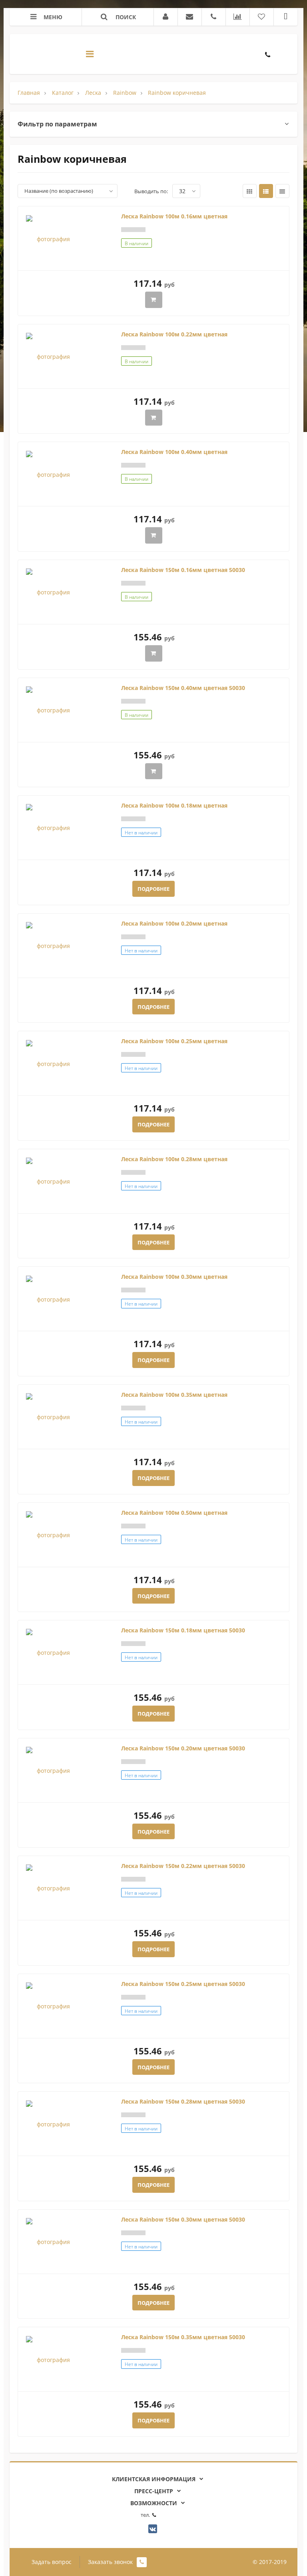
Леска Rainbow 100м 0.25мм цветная (174, 1041)
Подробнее (153, 889)
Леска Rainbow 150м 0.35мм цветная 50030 (183, 2337)
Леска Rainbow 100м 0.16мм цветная (174, 216)
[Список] (266, 191)
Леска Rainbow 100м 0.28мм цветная (174, 1159)
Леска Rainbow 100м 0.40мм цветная (174, 452)
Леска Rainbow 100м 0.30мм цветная (174, 1277)
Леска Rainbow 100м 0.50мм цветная (174, 1513)
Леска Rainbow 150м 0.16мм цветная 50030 (183, 570)
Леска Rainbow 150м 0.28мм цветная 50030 (183, 2101)
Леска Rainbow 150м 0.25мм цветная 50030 (183, 1984)
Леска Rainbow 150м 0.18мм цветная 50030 (183, 1630)
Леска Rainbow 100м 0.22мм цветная (174, 334)
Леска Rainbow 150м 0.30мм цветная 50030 (183, 2219)
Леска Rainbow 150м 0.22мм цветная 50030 (183, 1866)
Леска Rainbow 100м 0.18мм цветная (174, 805)
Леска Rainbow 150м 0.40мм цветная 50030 (183, 688)
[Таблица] (282, 191)
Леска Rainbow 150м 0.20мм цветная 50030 (183, 1748)
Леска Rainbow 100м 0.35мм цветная (174, 1395)
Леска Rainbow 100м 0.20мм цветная (174, 923)
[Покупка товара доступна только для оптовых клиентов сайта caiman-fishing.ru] (154, 300)
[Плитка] (250, 191)
